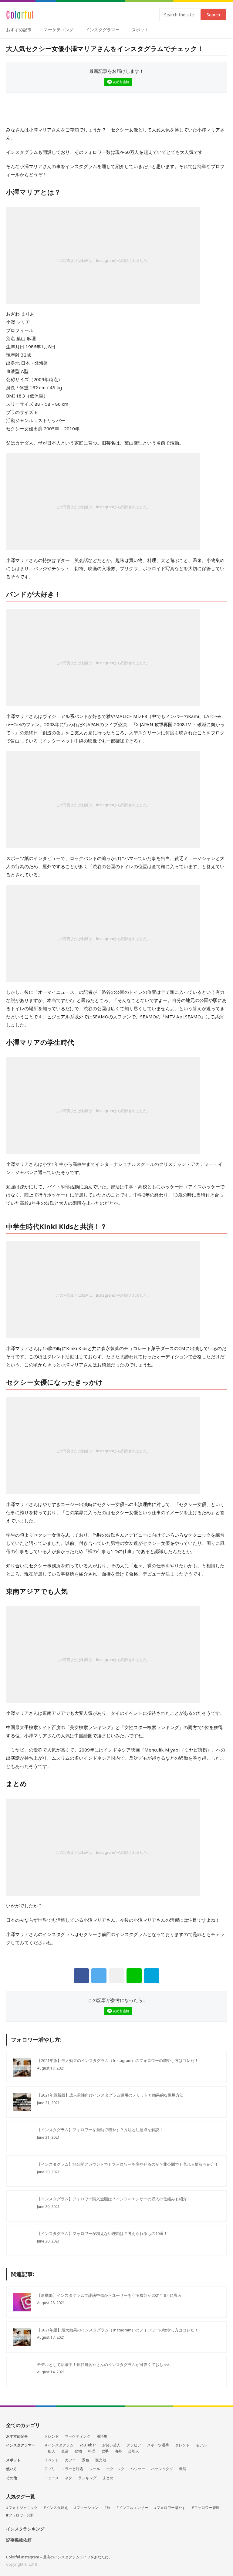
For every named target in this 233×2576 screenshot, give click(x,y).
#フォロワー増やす (170, 2508)
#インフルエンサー (132, 2508)
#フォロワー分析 (20, 2515)
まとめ (108, 2478)
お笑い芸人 (111, 2445)
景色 (86, 2460)
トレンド (52, 2436)
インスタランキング (25, 2529)
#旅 (107, 2508)
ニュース (52, 2478)
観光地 (101, 2460)
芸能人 (133, 2451)
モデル (201, 2445)
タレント (182, 2445)
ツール (95, 2469)
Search (213, 15)
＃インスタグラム (59, 2445)
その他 (12, 2478)
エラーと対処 (72, 2469)
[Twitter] (99, 1976)
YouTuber (88, 2445)
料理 (92, 2451)
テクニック (115, 2469)
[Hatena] (152, 1976)
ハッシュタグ (162, 2469)
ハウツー (138, 2469)
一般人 (50, 2451)
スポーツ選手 (158, 2445)
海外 (118, 2451)
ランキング (87, 2478)
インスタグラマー (103, 30)
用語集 (102, 2436)
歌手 (105, 2451)
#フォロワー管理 (206, 2508)
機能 (183, 2469)
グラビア (134, 2445)
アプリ (50, 2469)
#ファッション (86, 2508)
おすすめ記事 (19, 30)
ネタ (69, 2478)
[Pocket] (116, 1976)
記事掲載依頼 (19, 2540)
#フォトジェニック (22, 2508)
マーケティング (59, 30)
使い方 (12, 2469)
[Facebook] (81, 1976)
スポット (140, 30)
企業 (65, 2451)
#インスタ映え (56, 2508)
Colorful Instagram (20, 15)
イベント (52, 2460)
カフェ (70, 2460)
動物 (78, 2451)
